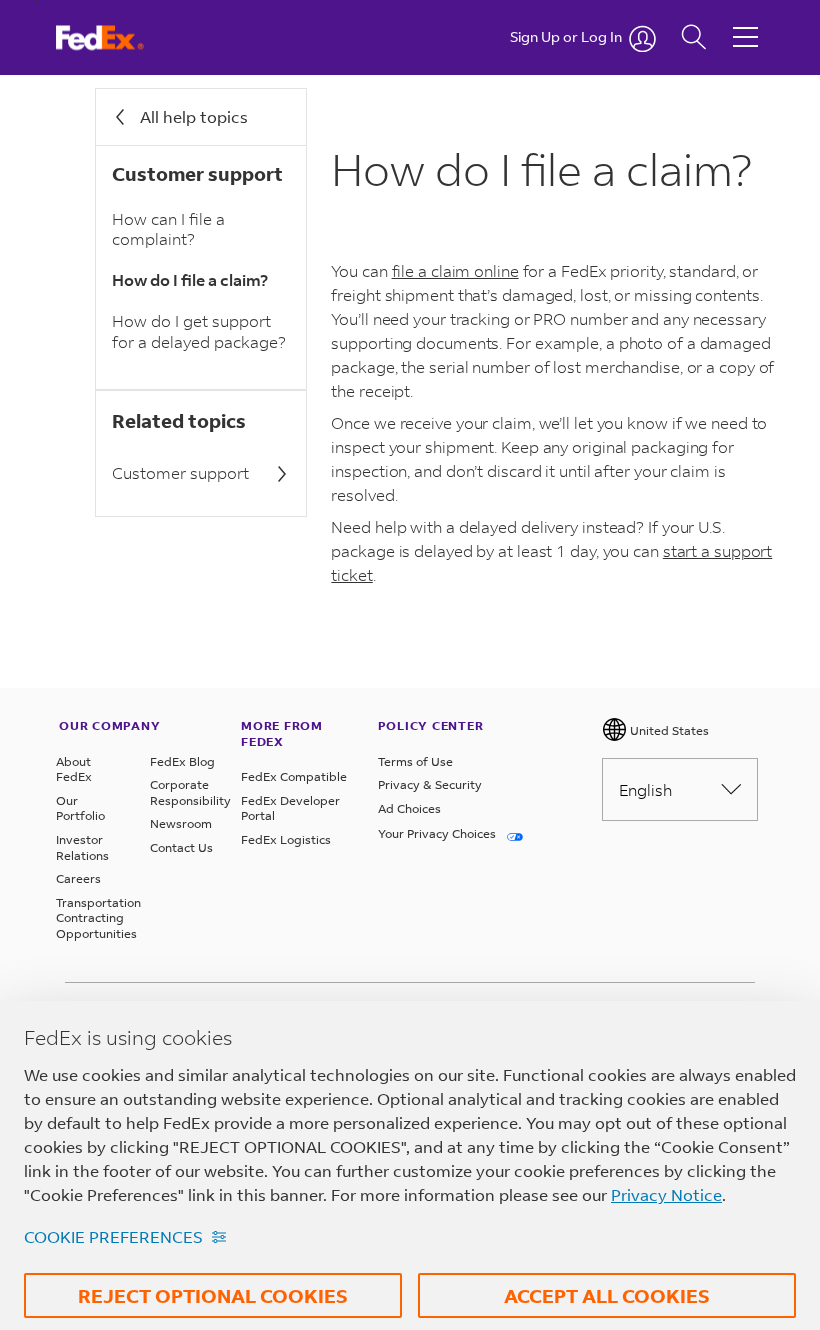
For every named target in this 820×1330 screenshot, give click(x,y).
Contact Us (181, 847)
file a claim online (455, 270)
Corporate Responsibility (185, 792)
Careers (78, 878)
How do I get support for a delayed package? (199, 331)
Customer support (180, 472)
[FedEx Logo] (118, 37)
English (645, 789)
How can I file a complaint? (168, 229)
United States (668, 730)
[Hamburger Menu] (745, 22)
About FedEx (74, 769)
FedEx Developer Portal (290, 808)
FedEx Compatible (294, 776)
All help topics (194, 116)
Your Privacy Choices (438, 833)
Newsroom (181, 823)
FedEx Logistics (286, 839)
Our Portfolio (80, 808)
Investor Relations (82, 847)
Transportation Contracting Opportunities (91, 918)
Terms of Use (415, 761)
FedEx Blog (182, 761)
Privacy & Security (430, 784)
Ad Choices (409, 808)
